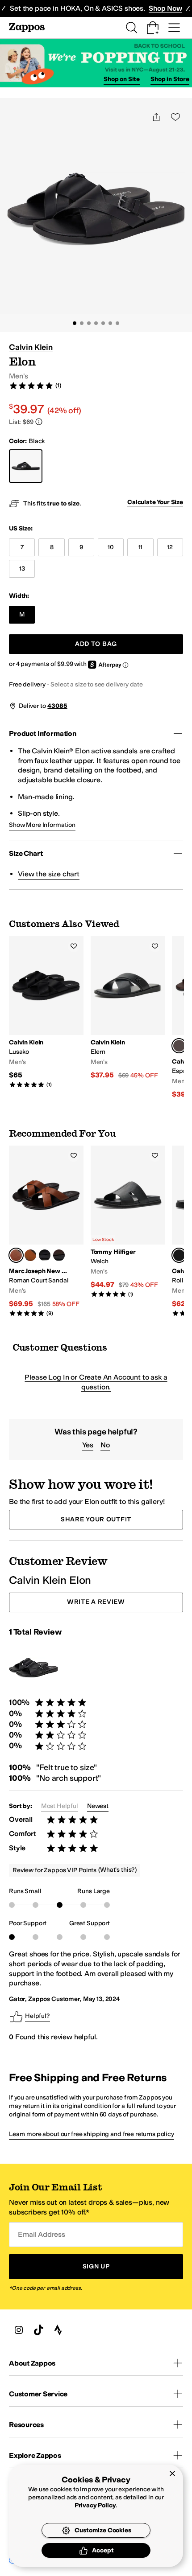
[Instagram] (19, 2330)
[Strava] (58, 2330)
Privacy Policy (95, 2505)
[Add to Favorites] (74, 946)
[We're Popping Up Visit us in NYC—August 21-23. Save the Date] (96, 63)
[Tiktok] (38, 2330)
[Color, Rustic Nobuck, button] (30, 1255)
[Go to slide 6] (110, 323)
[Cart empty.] (153, 28)
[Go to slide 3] (89, 323)
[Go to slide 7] (117, 323)
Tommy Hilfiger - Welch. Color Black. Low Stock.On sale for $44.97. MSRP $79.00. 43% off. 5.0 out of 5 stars (128, 1222)
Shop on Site (122, 79)
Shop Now (165, 8)
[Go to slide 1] (75, 323)
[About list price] (39, 422)
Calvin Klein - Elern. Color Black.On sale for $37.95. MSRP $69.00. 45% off (128, 1008)
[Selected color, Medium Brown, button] (179, 1046)
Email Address (42, 2234)
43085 (57, 706)
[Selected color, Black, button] (179, 1255)
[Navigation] (174, 28)
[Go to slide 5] (103, 323)
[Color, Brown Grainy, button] (59, 1255)
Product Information (43, 733)
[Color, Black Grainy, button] (45, 1255)
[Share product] (156, 117)
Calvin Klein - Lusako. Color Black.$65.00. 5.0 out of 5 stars (46, 1012)
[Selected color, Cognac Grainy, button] (16, 1255)
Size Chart (26, 853)
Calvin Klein (31, 347)
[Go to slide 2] (82, 323)
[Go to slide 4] (96, 323)
